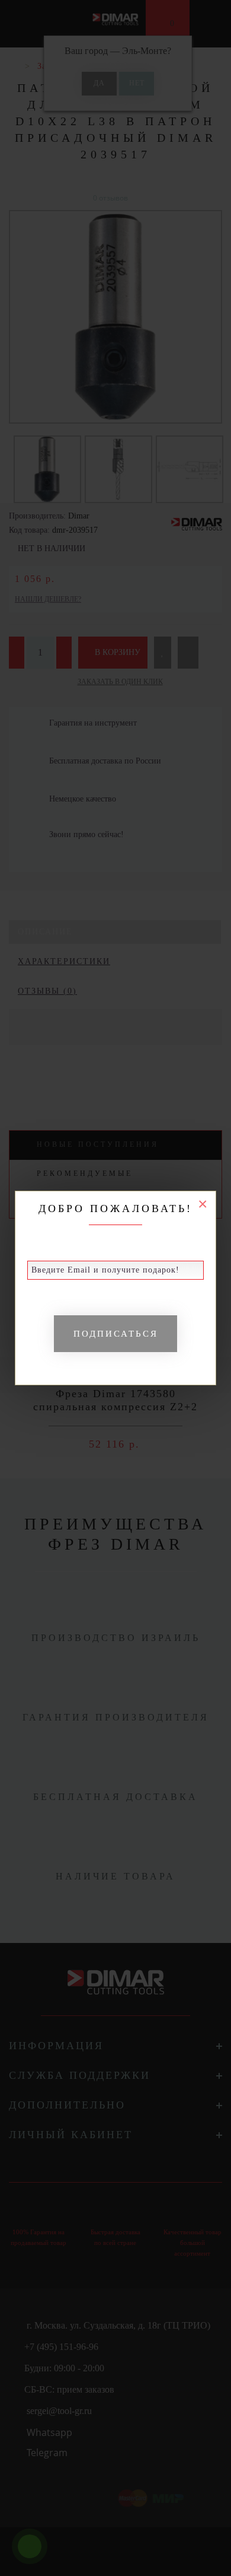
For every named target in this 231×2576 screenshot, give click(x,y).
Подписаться (116, 1334)
